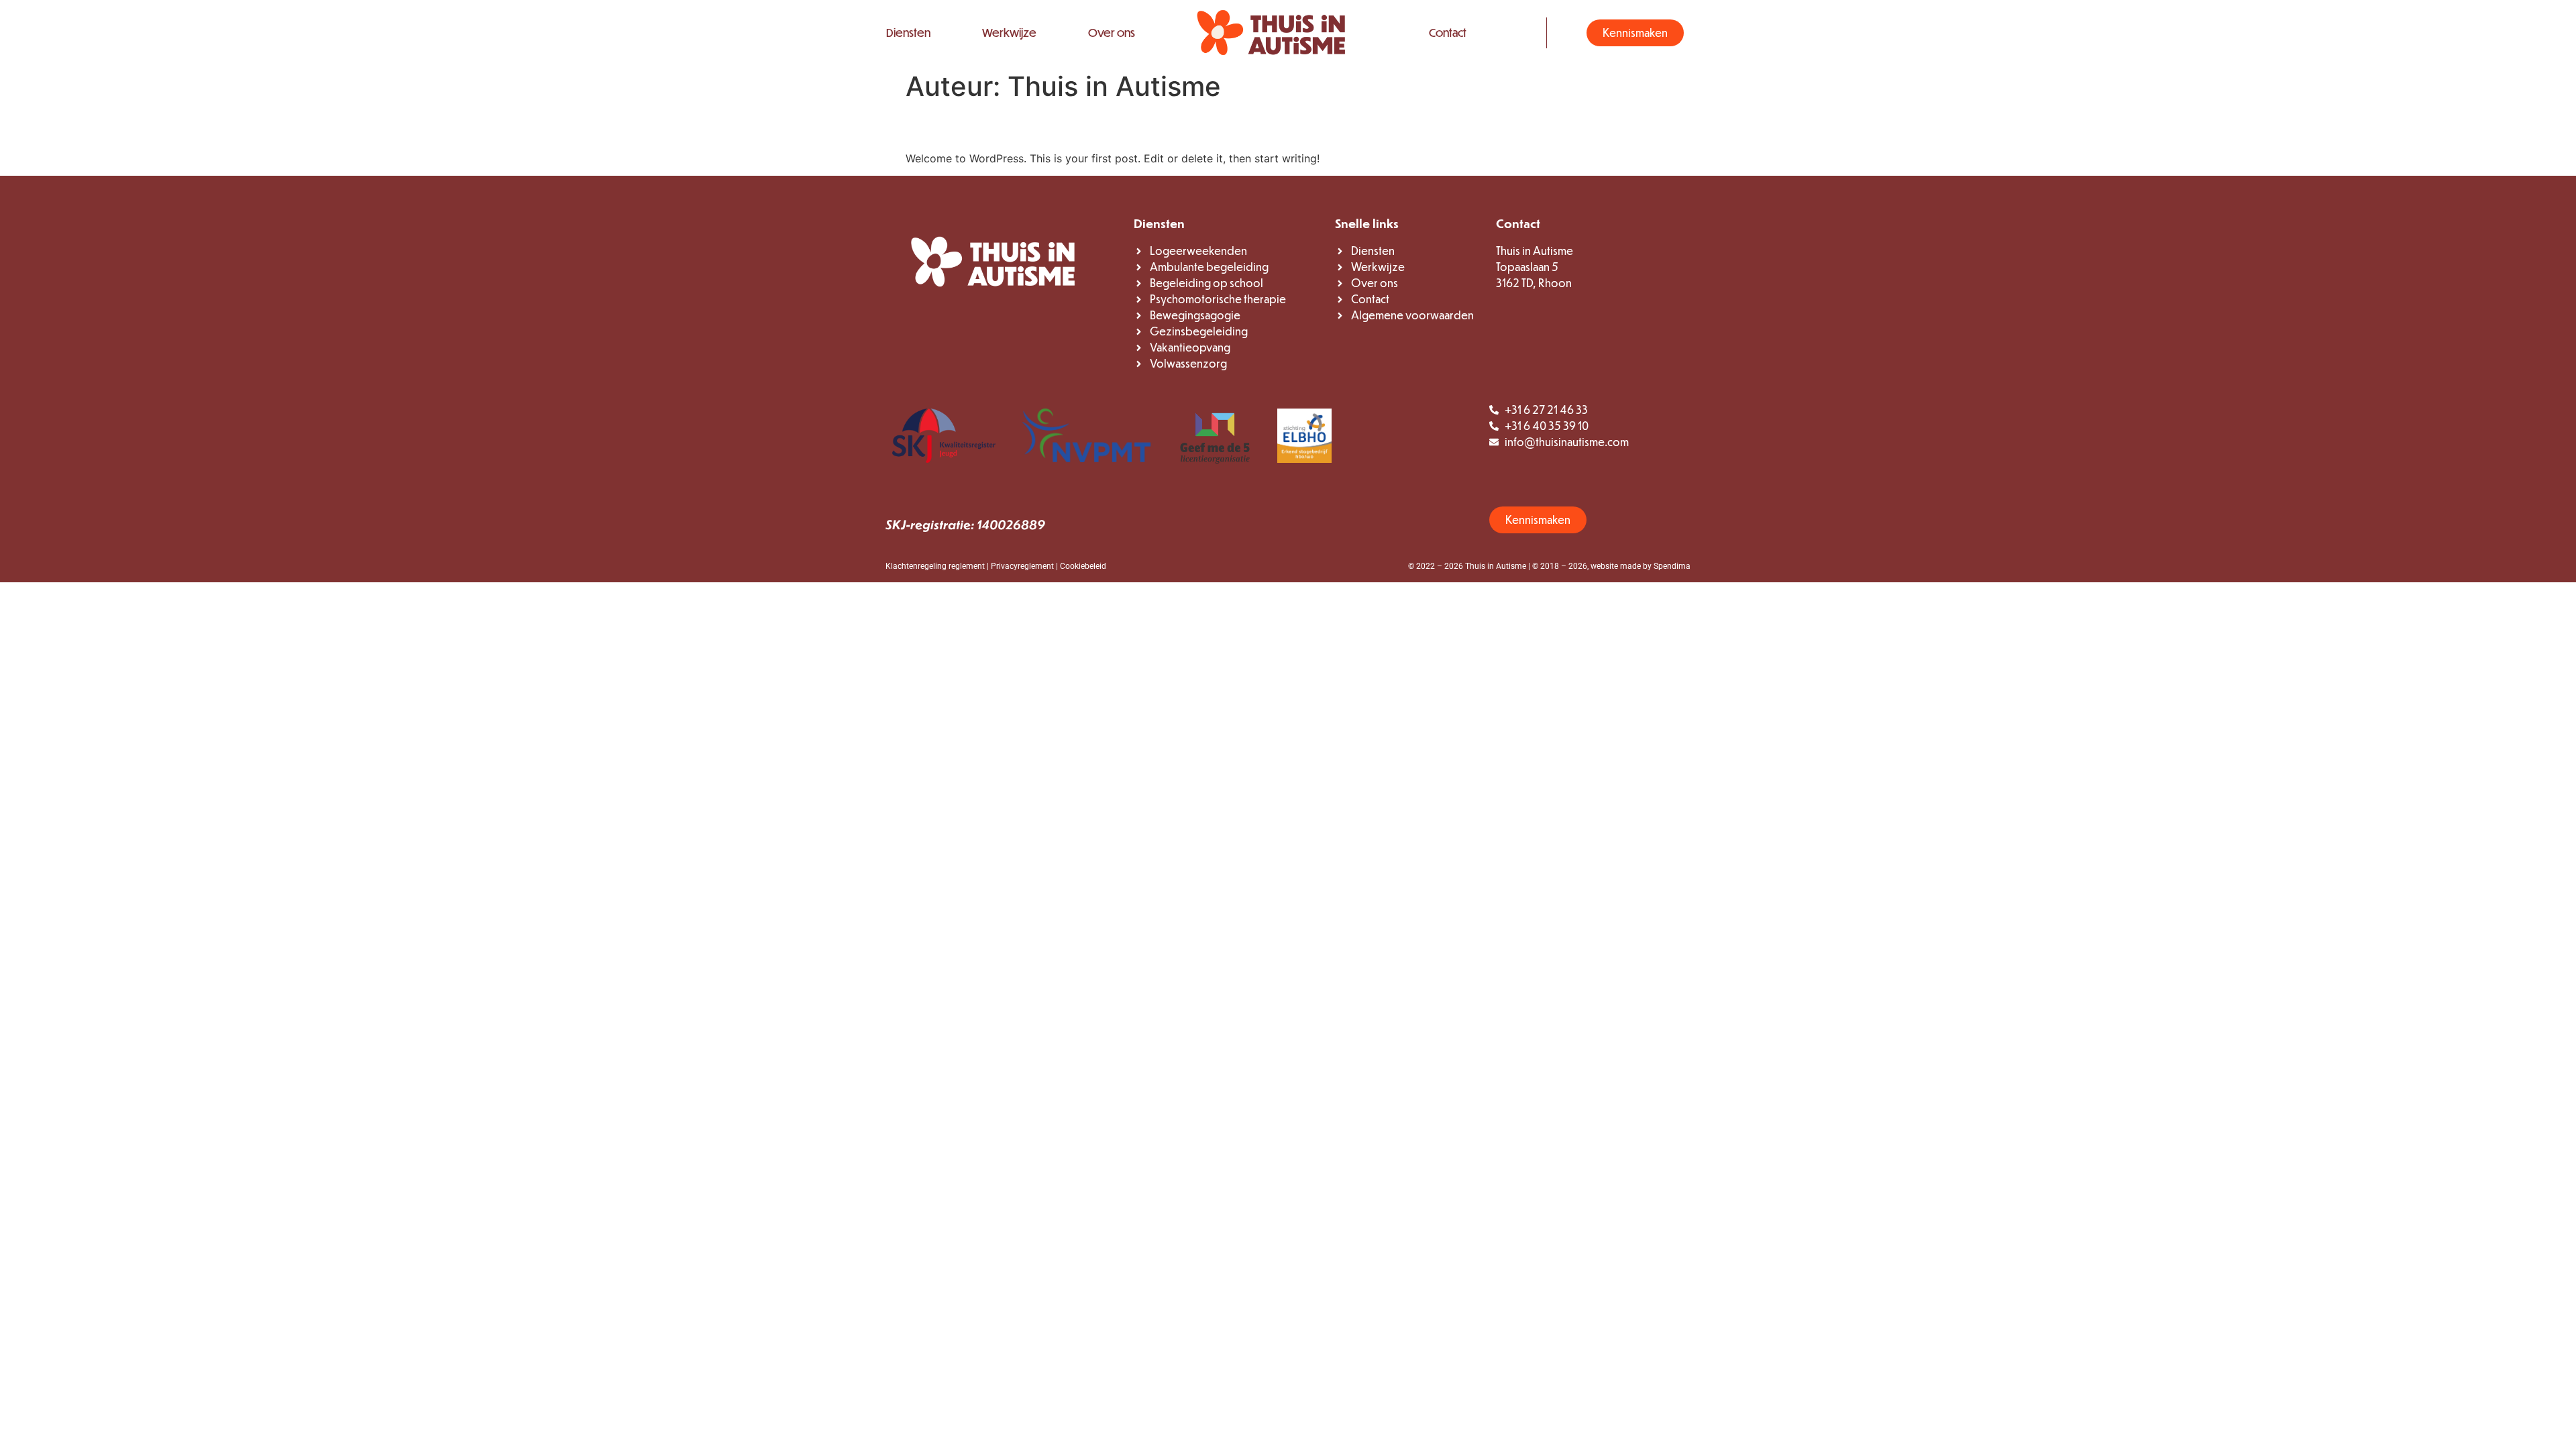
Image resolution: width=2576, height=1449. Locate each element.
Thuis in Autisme (1496, 566)
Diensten (908, 33)
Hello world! (966, 126)
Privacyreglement (1022, 566)
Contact (1448, 33)
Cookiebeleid (1083, 566)
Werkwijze (1009, 33)
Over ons (1112, 33)
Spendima (1672, 566)
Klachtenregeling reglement (935, 566)
